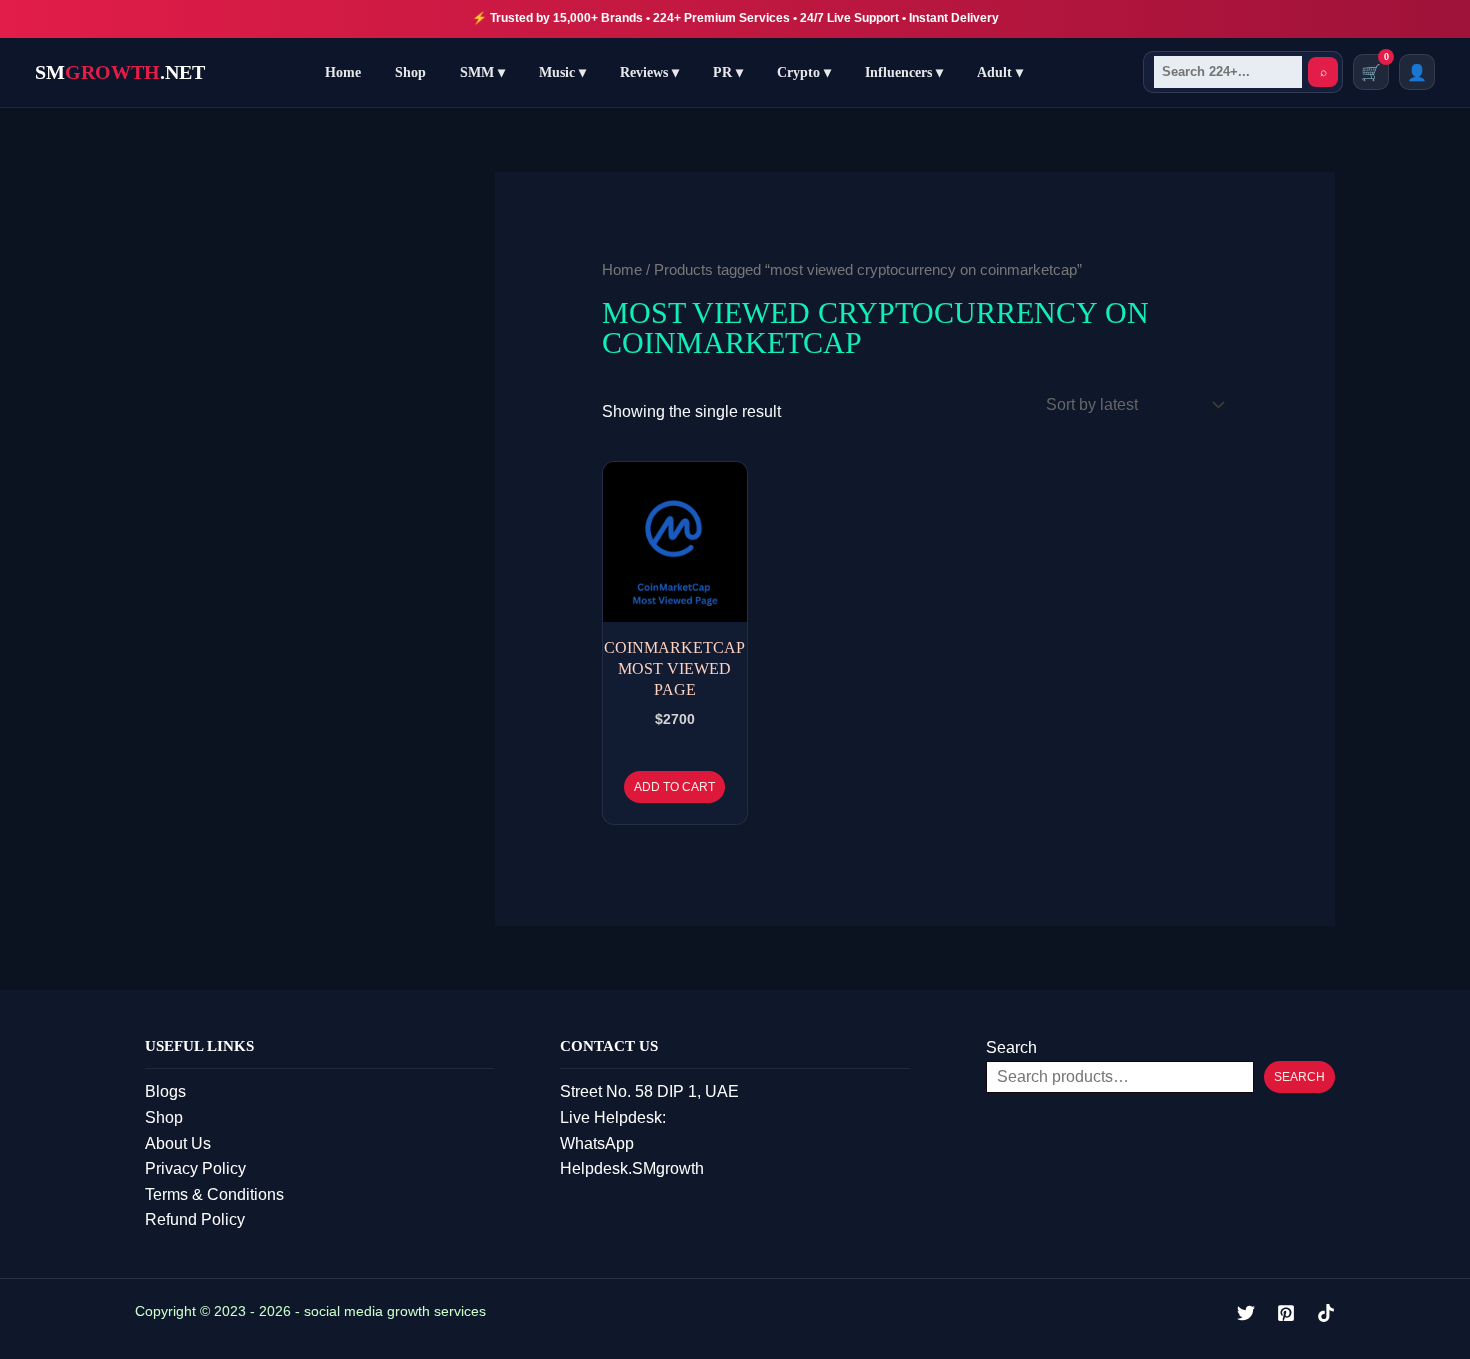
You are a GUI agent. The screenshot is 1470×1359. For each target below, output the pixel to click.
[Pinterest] (1286, 1313)
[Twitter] (1246, 1313)
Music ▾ (562, 72)
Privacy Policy (195, 1168)
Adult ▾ (1000, 72)
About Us (178, 1143)
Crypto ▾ (804, 72)
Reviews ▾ (649, 72)
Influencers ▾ (904, 72)
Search (1011, 1047)
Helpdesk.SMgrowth (632, 1168)
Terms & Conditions (214, 1194)
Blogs (165, 1091)
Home (343, 72)
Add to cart (674, 787)
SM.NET (120, 72)
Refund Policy (195, 1219)
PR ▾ (728, 72)
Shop (410, 72)
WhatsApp (597, 1143)
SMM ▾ (482, 72)
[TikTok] (1326, 1313)
